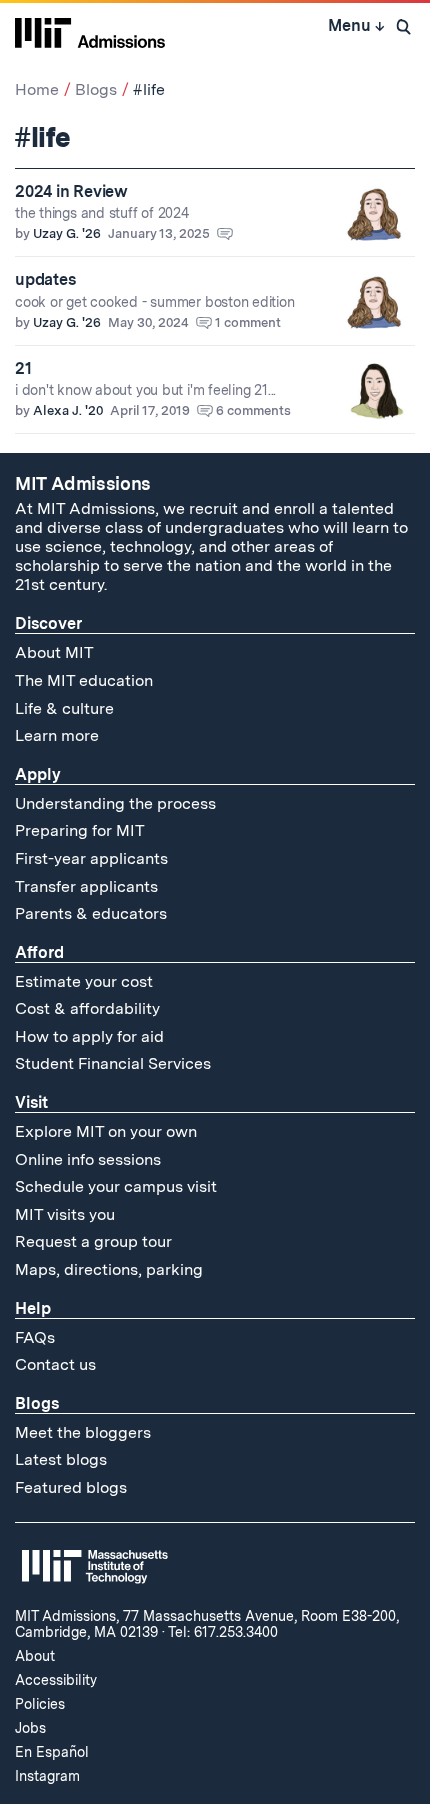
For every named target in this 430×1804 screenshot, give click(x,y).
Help (33, 1308)
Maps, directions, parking (109, 1269)
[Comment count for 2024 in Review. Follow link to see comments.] (234, 233)
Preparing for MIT (80, 830)
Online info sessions (88, 1159)
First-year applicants (91, 858)
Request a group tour (93, 1241)
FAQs (35, 1337)
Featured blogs (71, 1487)
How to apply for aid (89, 1036)
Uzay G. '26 (67, 233)
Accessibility (56, 1680)
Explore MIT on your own (106, 1131)
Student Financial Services (113, 1063)
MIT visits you (65, 1214)
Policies (40, 1704)
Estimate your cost (84, 981)
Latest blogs (61, 1459)
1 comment (248, 322)
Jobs (30, 1728)
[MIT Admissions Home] (90, 31)
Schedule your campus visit (116, 1186)
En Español (52, 1752)
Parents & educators (91, 913)
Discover (48, 623)
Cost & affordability (87, 1008)
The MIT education (84, 680)
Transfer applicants (86, 886)
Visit (31, 1102)
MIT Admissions (83, 483)
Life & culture (64, 708)
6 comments (253, 410)
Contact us (55, 1364)
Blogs (96, 89)
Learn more (57, 735)
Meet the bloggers (83, 1432)
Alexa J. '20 (68, 410)
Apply (38, 774)
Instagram (47, 1776)
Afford (39, 952)
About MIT (54, 652)
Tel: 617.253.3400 (223, 1632)
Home (37, 89)
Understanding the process (115, 803)
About (35, 1656)
